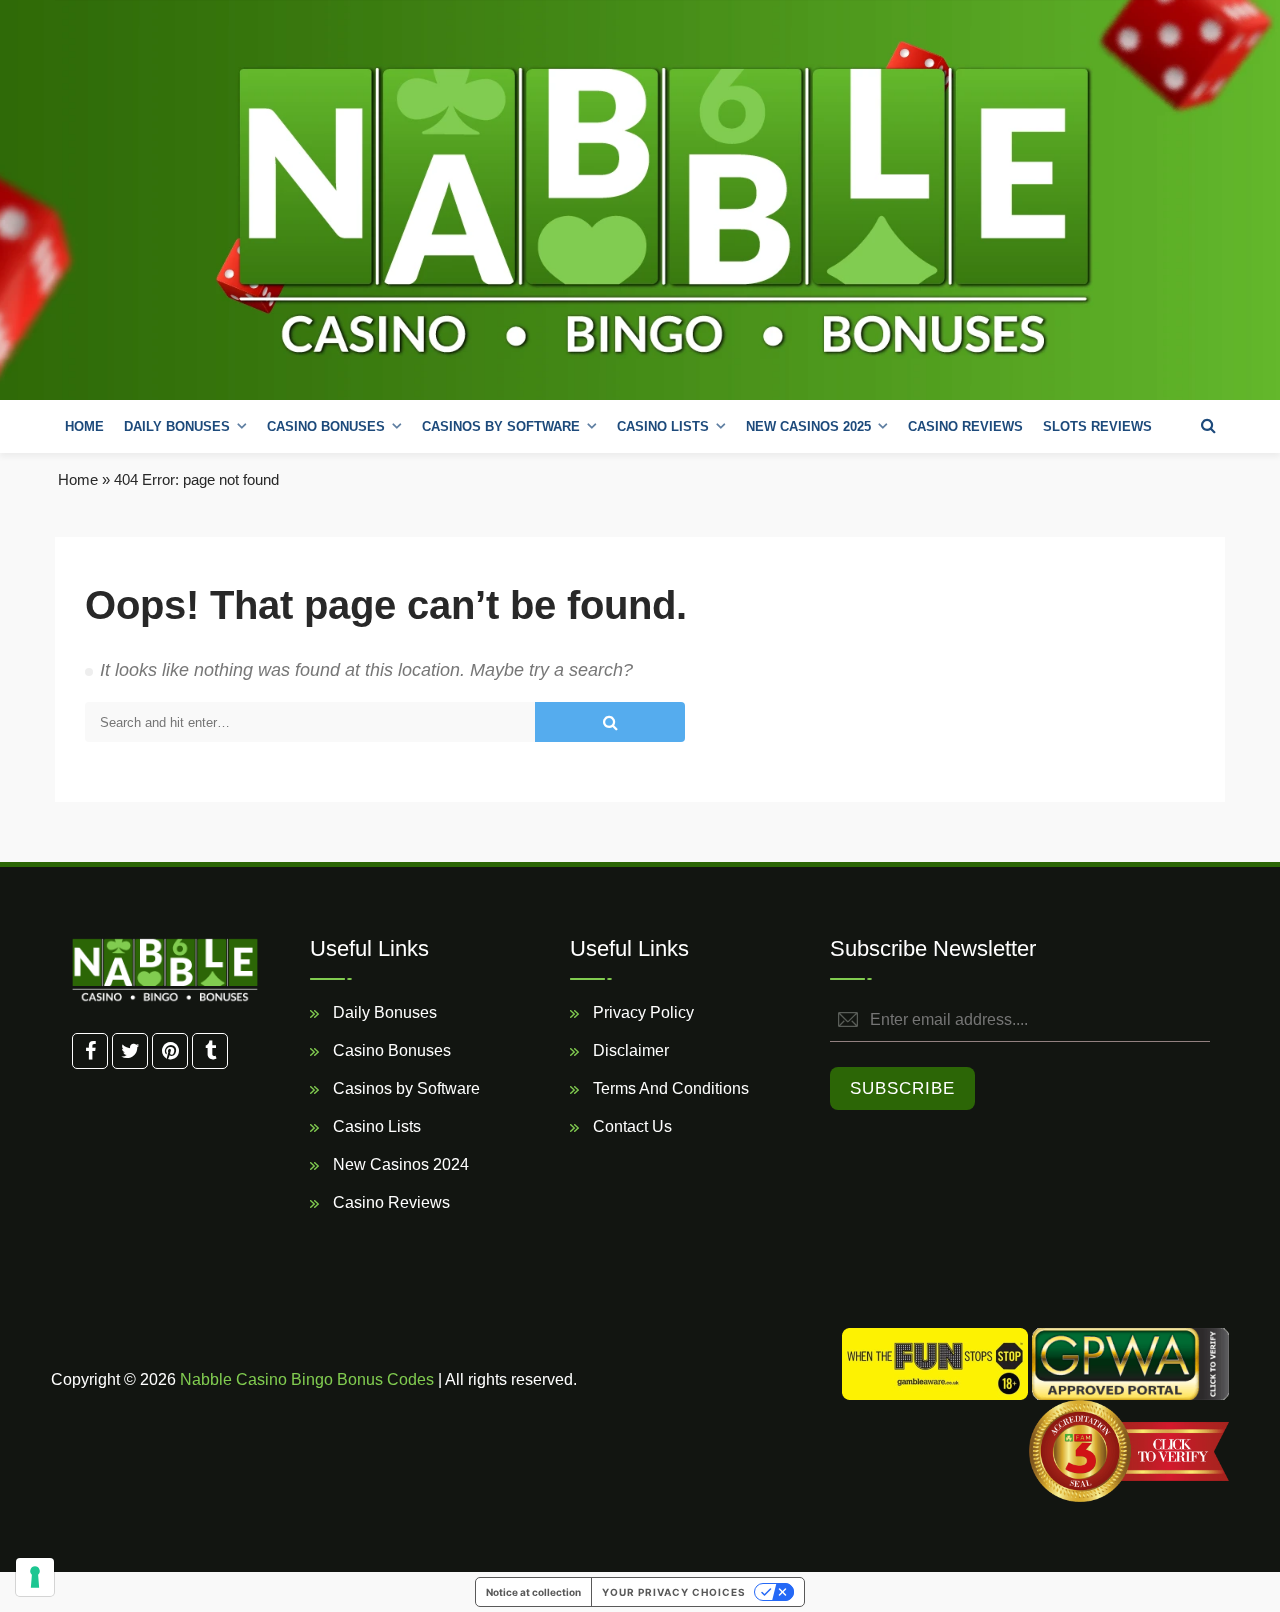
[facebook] (90, 1051)
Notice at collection (533, 1592)
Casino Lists (375, 1126)
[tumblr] (210, 1051)
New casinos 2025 (808, 426)
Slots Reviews (1097, 426)
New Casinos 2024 (399, 1164)
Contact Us (630, 1126)
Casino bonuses (326, 426)
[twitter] (130, 1051)
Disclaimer (629, 1050)
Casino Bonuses (390, 1050)
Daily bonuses (177, 426)
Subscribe (902, 1088)
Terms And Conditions (669, 1088)
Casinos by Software (501, 426)
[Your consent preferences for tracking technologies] (35, 1577)
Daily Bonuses (383, 1012)
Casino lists (663, 426)
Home (84, 426)
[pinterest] (170, 1051)
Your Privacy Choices (674, 1592)
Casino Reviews (965, 426)
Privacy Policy (641, 1012)
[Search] (1208, 426)
